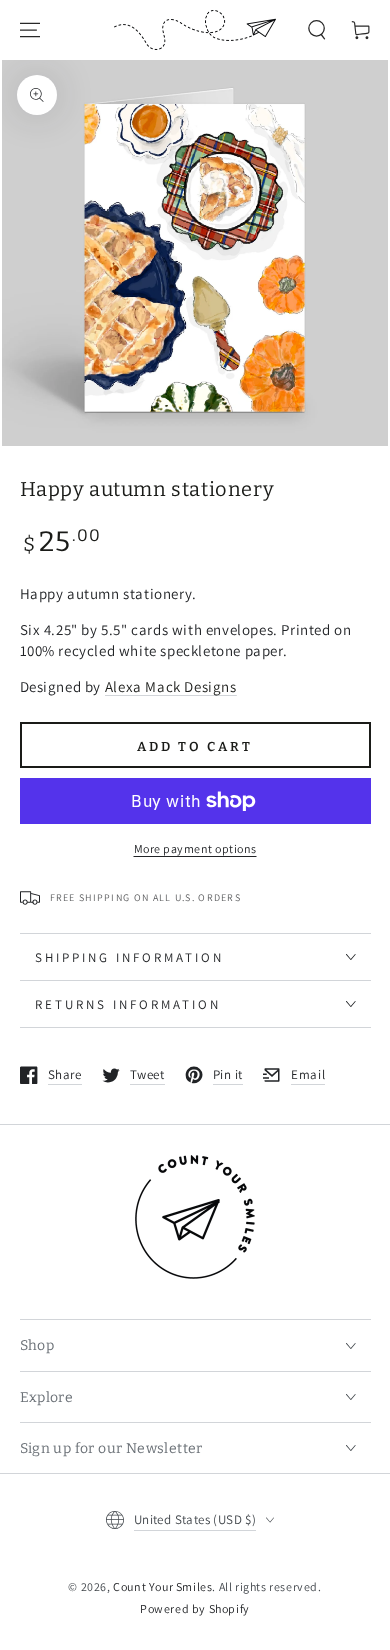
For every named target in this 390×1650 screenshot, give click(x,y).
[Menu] (30, 30)
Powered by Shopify (195, 1608)
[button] (317, 30)
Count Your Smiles (162, 1586)
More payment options (195, 848)
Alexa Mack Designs (171, 686)
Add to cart (195, 746)
